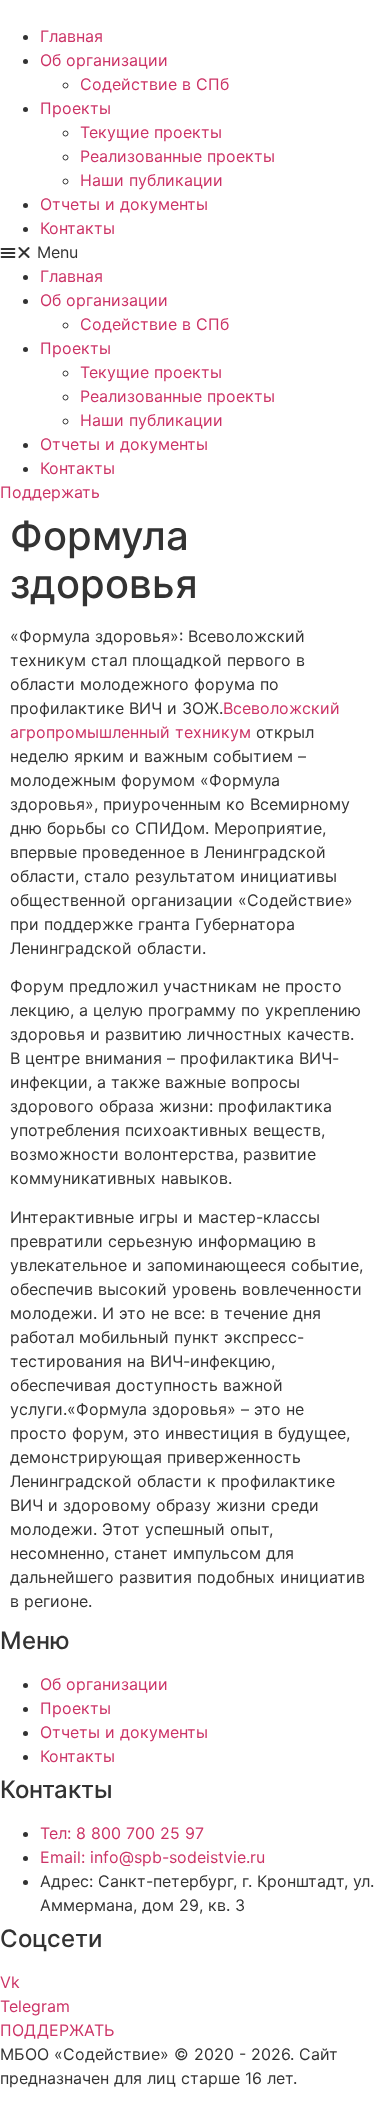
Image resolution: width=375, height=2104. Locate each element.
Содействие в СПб (154, 84)
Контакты (77, 228)
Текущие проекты (151, 132)
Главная (71, 36)
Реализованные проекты (177, 156)
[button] (187, 252)
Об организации (104, 60)
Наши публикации (151, 180)
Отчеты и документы (124, 204)
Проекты (75, 108)
